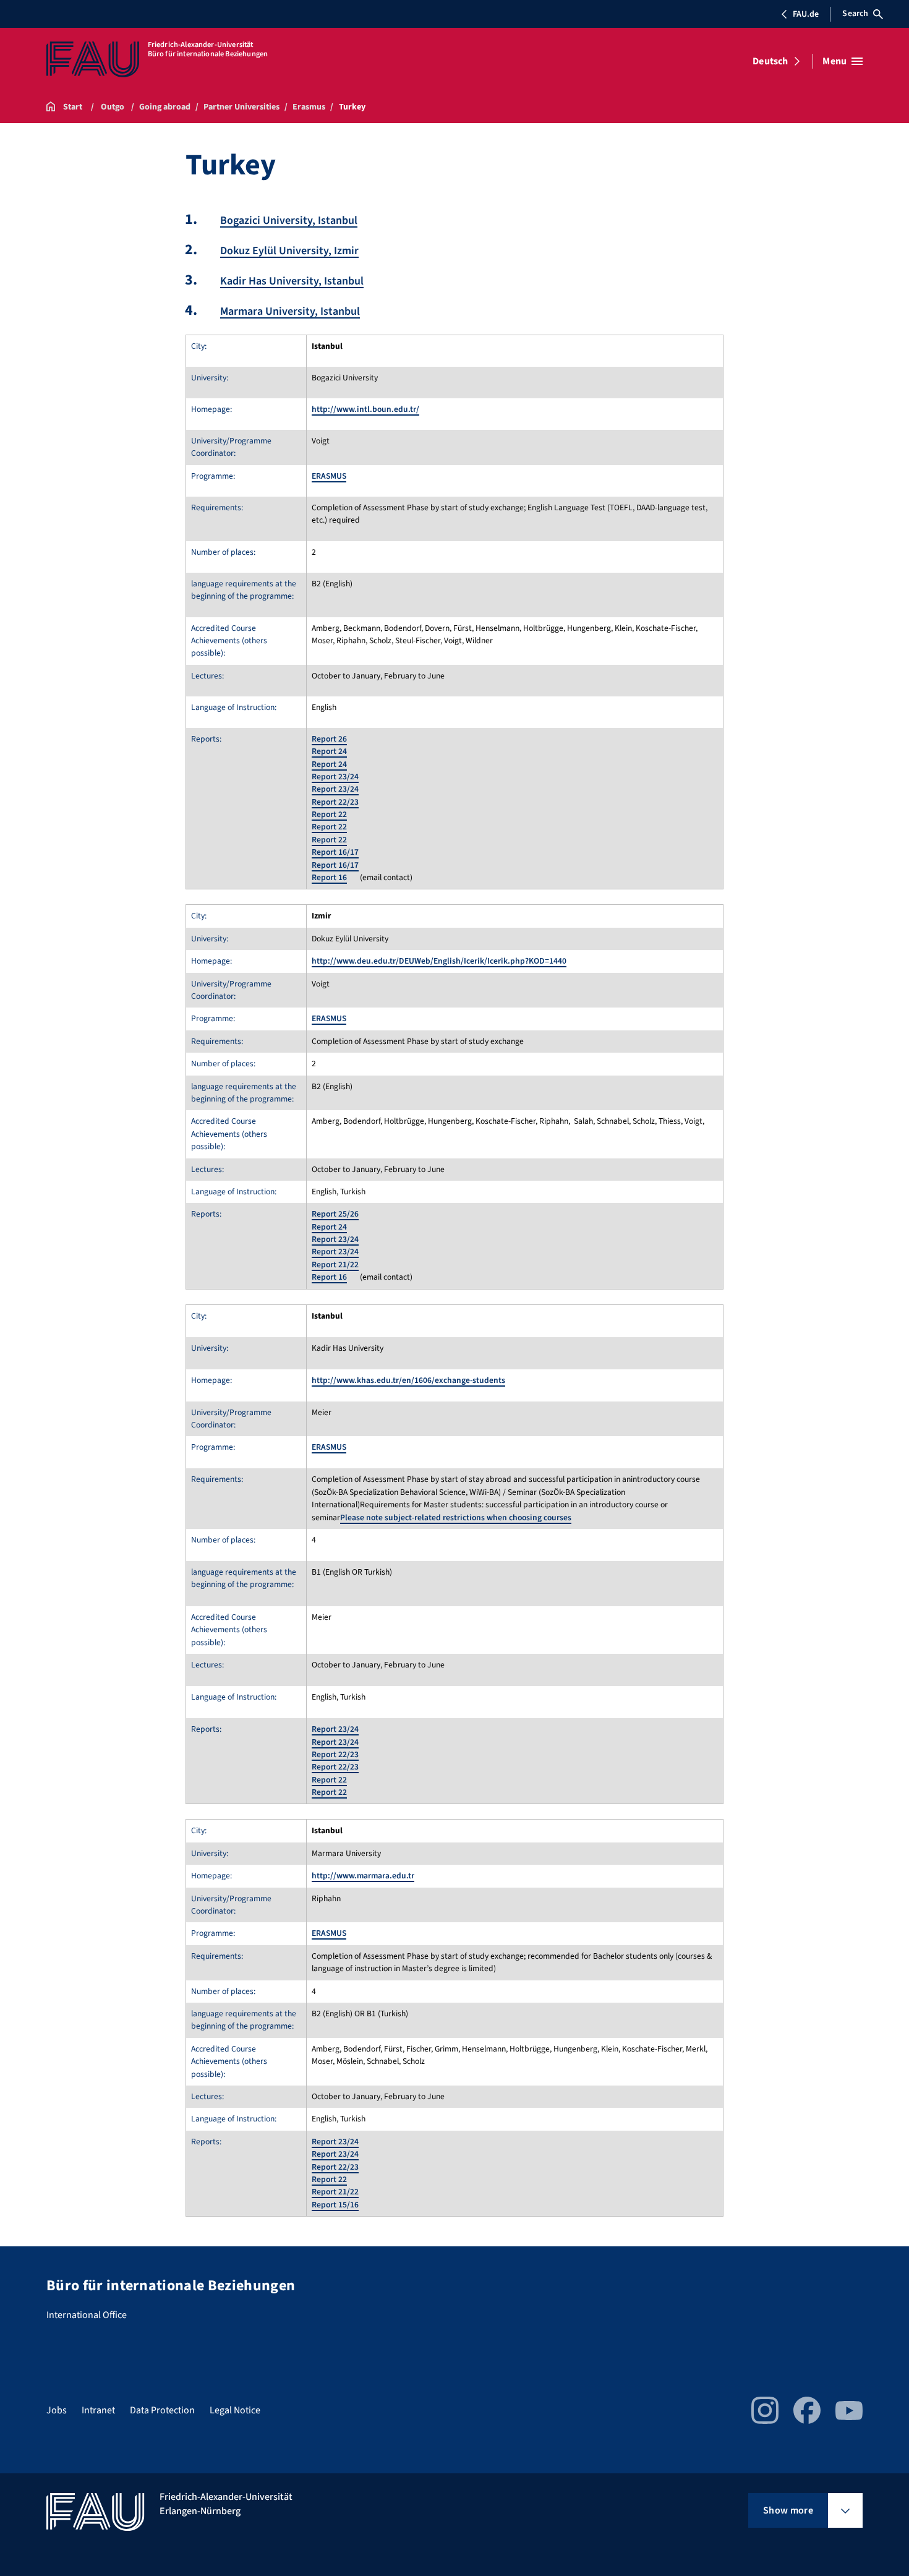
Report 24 (329, 751)
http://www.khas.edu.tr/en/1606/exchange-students (408, 1380)
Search (855, 14)
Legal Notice (235, 2410)
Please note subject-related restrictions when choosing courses (456, 1517)
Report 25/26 (335, 1214)
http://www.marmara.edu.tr (363, 1876)
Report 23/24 (335, 777)
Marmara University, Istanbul (290, 311)
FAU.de (806, 14)
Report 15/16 (335, 2205)
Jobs (57, 2410)
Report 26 (329, 739)
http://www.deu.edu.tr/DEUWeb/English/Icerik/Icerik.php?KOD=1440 (439, 961)
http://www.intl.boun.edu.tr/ (365, 409)
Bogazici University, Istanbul (289, 220)
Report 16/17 (335, 852)
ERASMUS (329, 476)
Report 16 (329, 877)
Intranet (98, 2410)
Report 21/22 (335, 1264)
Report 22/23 (335, 802)
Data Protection (162, 2410)
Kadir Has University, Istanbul (292, 281)
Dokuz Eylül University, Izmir (289, 251)
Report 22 (329, 814)
